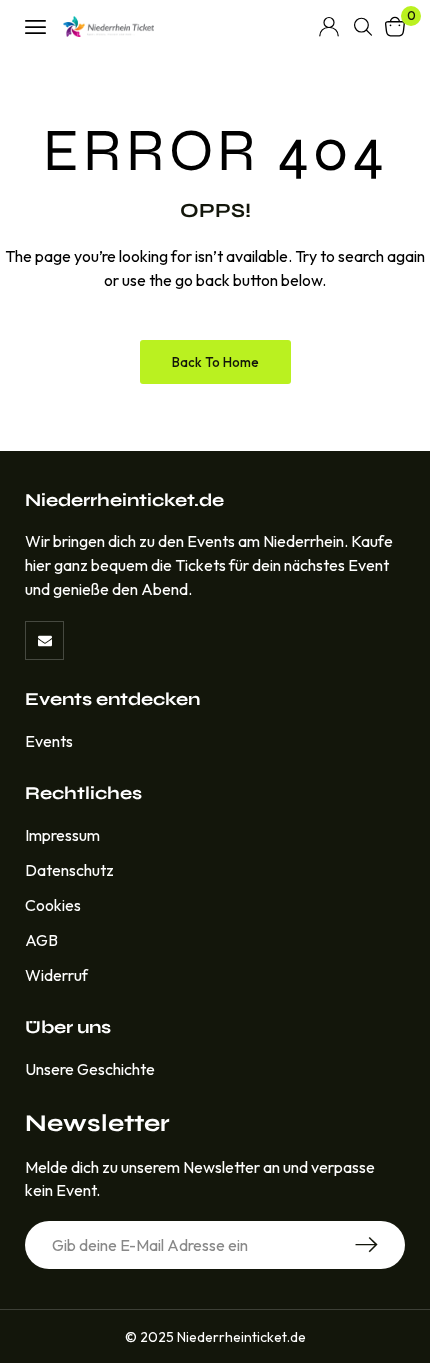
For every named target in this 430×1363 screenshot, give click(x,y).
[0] (395, 26)
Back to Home (215, 362)
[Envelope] (44, 640)
